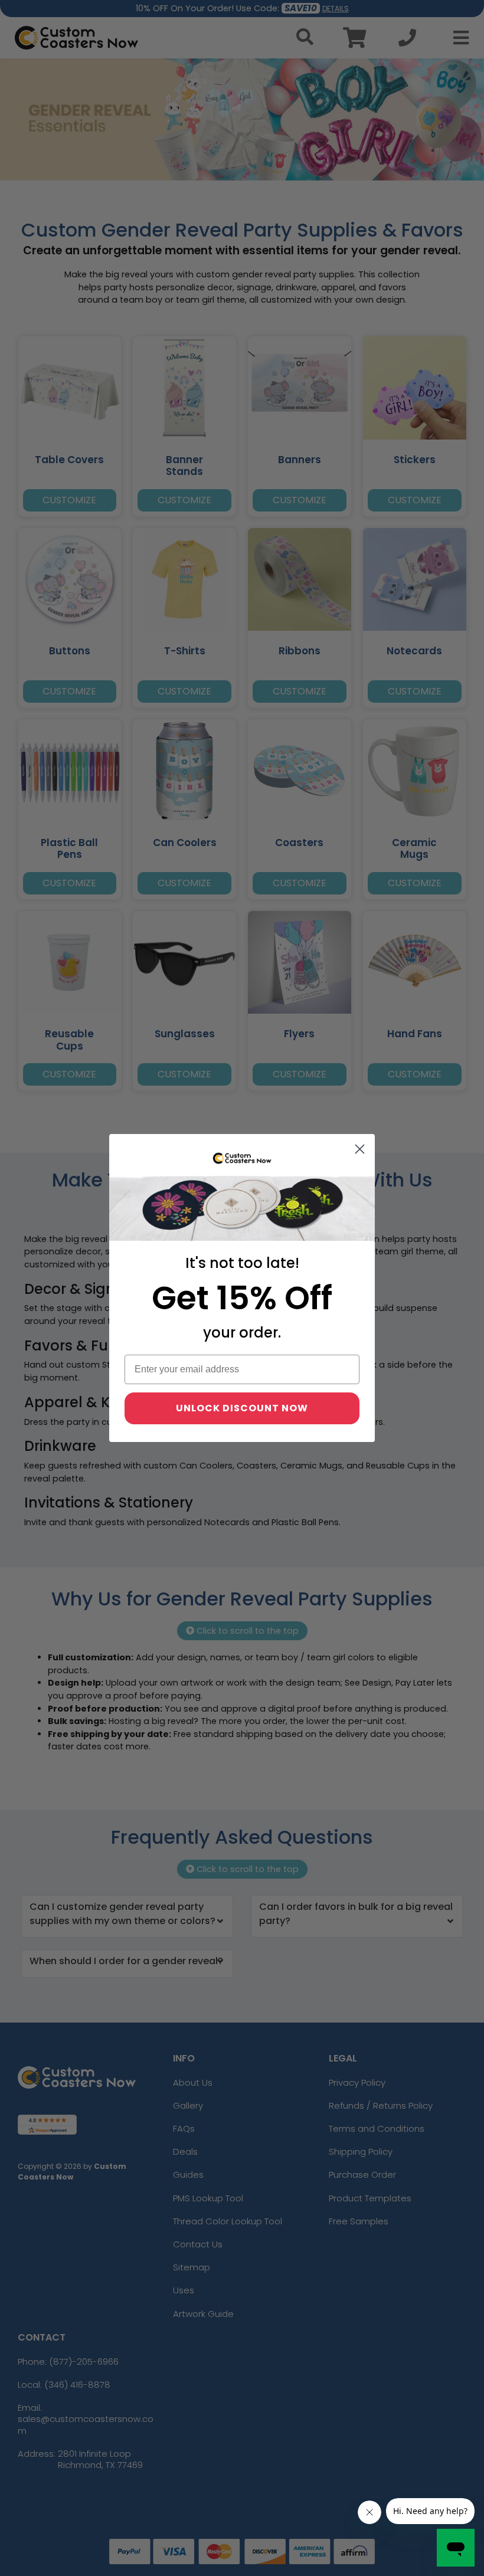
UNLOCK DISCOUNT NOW (242, 1408)
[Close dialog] (360, 1149)
